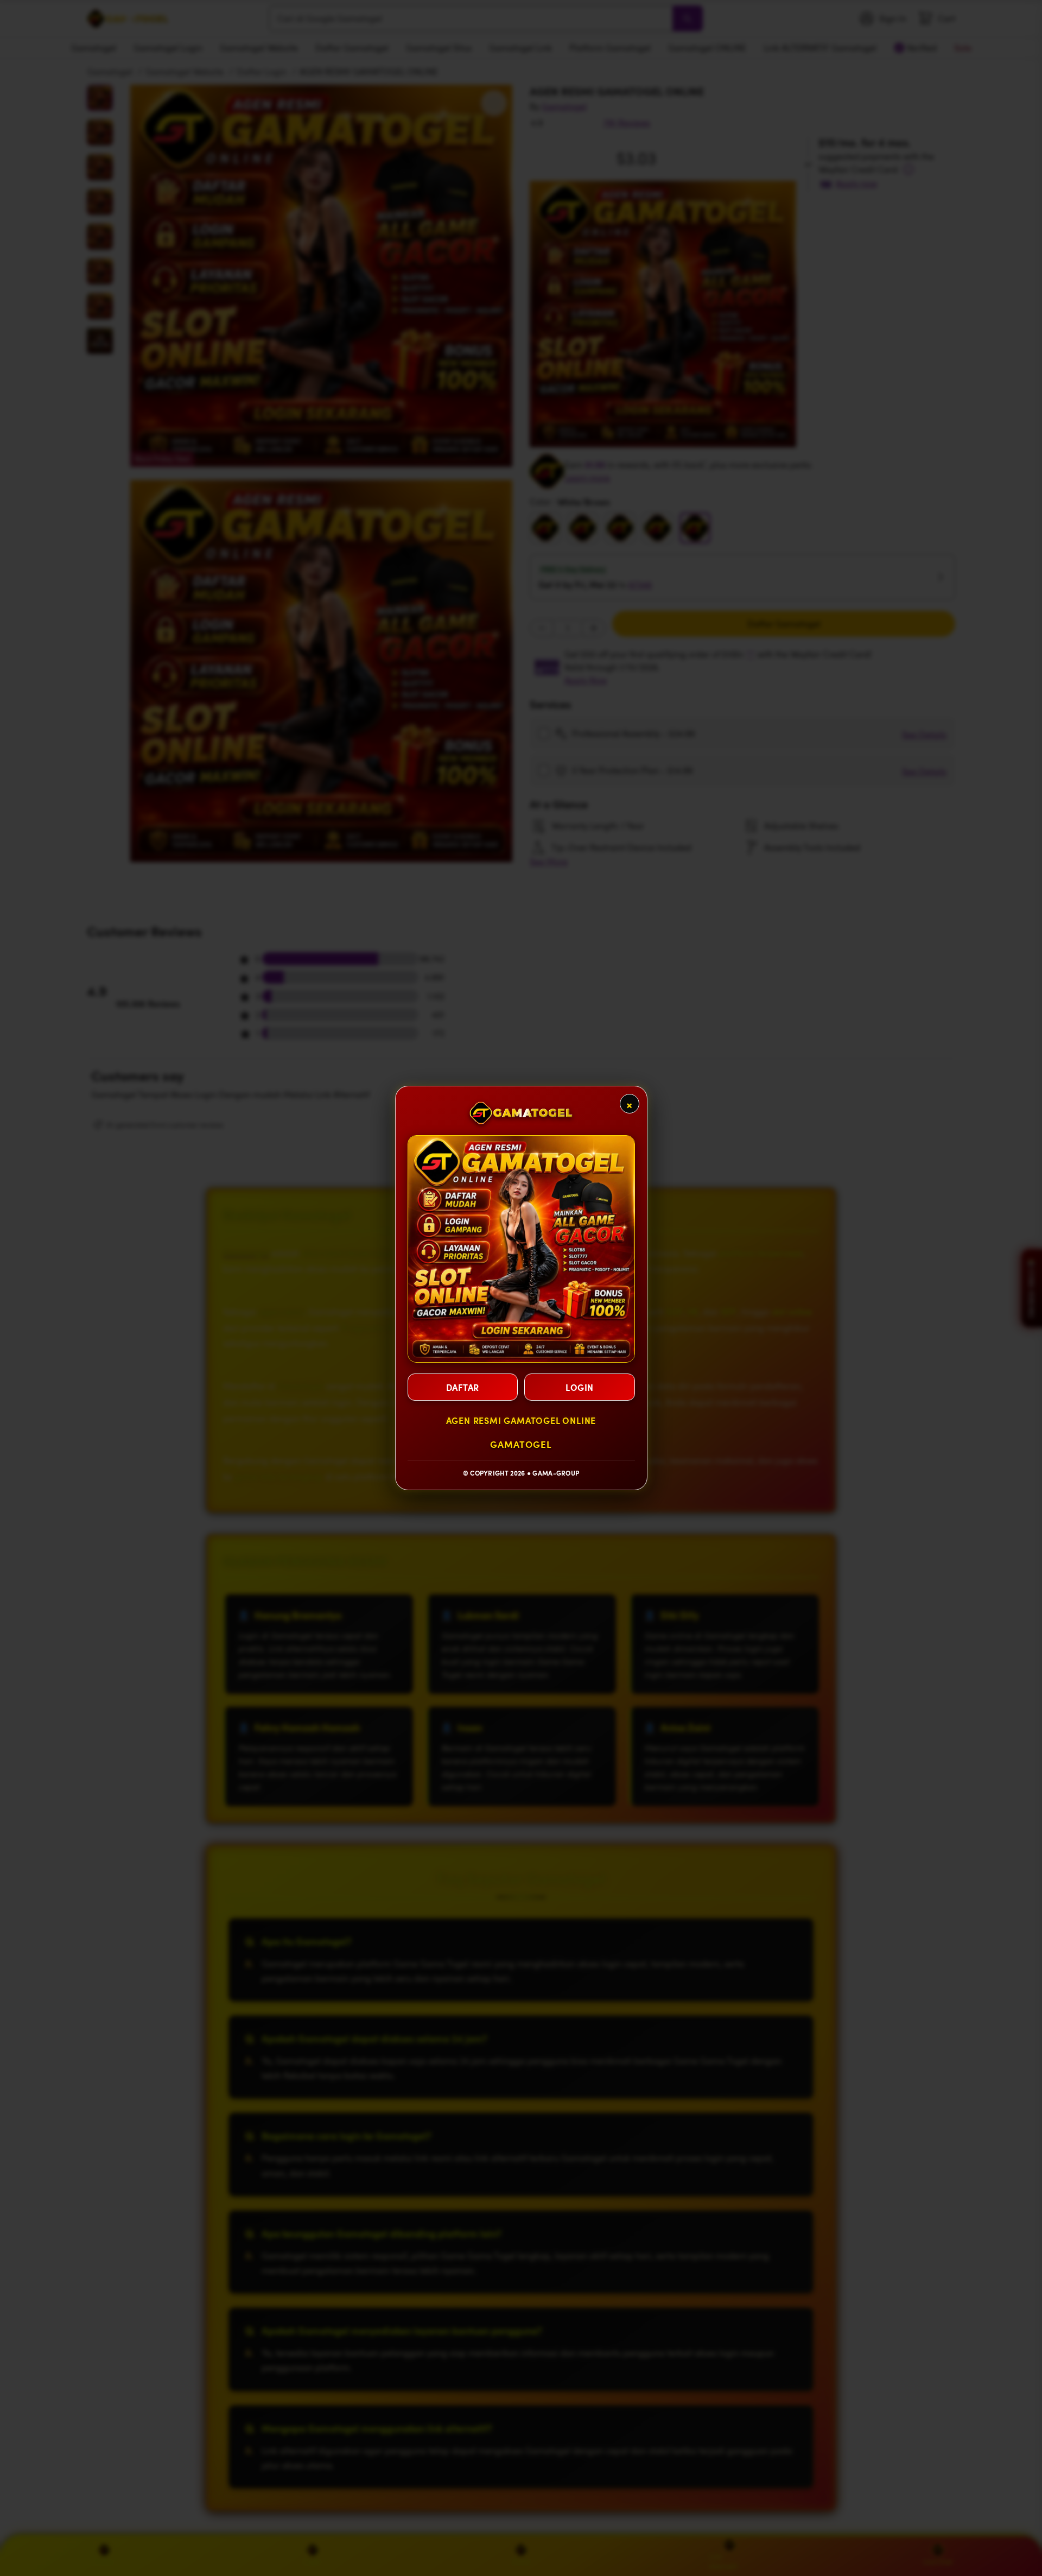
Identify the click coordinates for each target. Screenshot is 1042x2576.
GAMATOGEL (521, 1444)
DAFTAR (463, 1387)
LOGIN (580, 1387)
